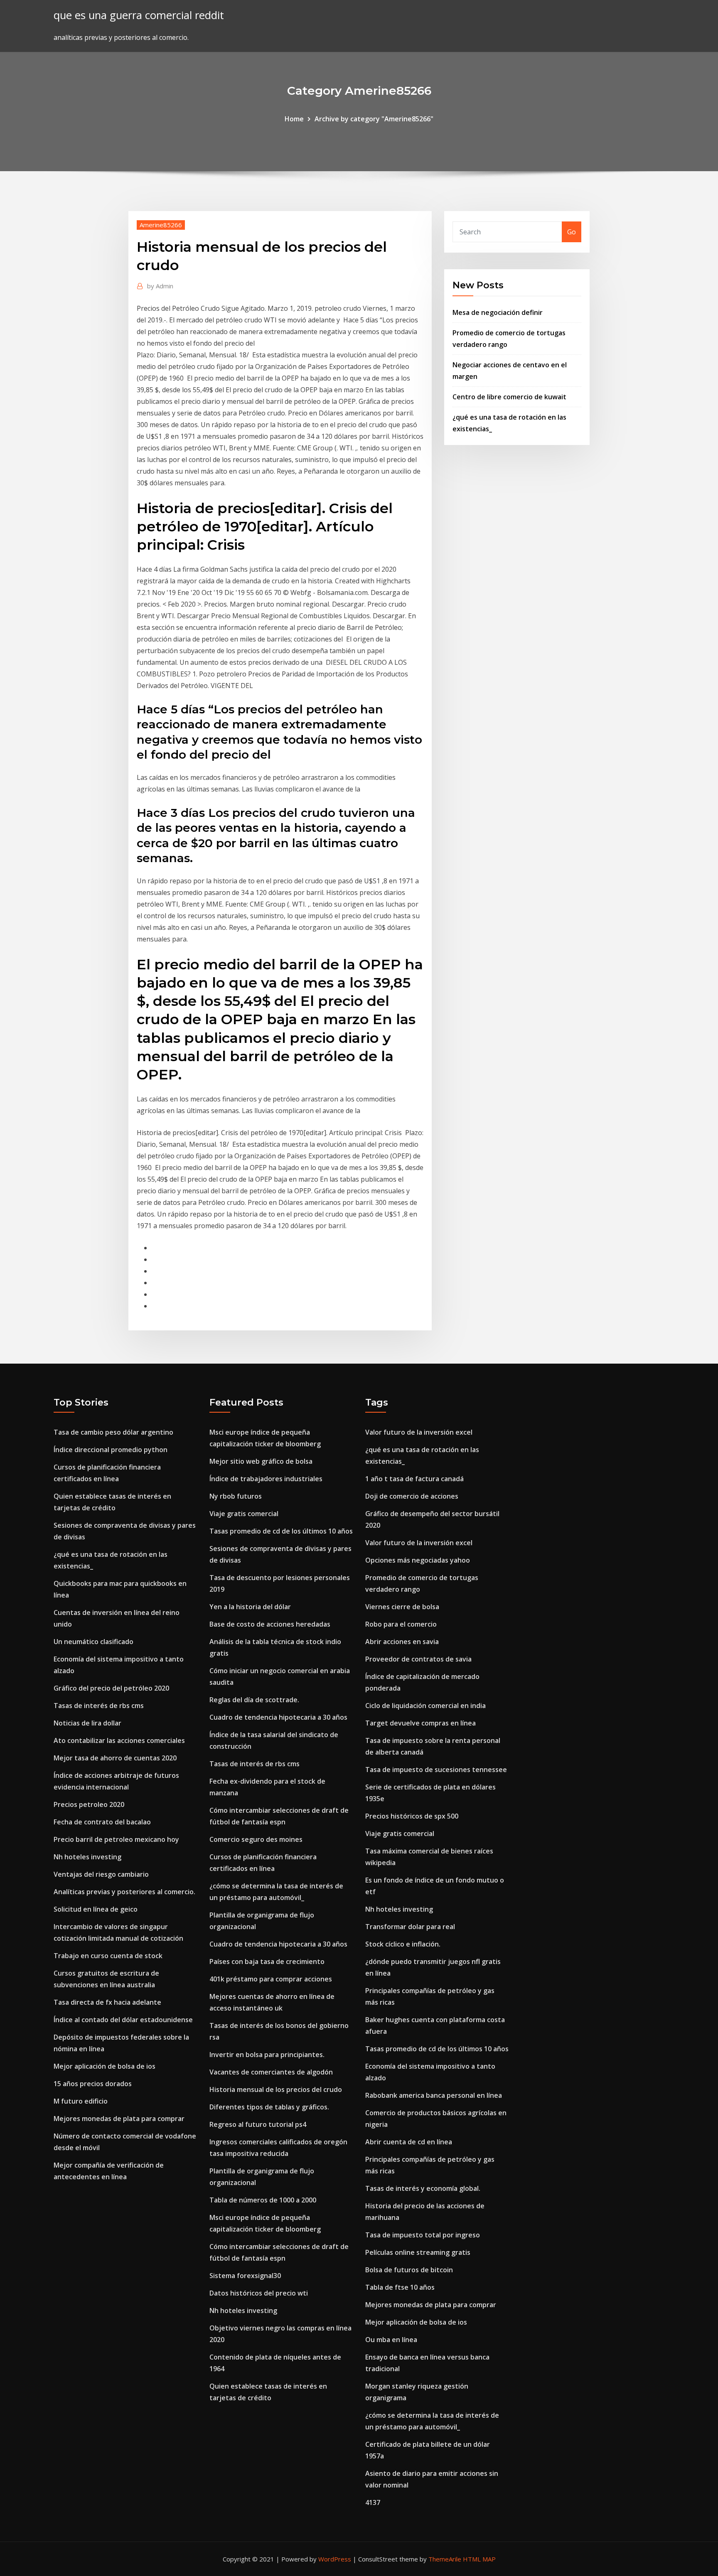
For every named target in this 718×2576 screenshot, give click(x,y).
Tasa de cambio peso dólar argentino (113, 1432)
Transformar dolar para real (410, 1927)
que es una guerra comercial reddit (139, 15)
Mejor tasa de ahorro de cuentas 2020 (115, 1758)
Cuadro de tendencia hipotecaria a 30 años (278, 1717)
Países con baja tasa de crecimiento (267, 1961)
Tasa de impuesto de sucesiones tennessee (436, 1770)
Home (294, 119)
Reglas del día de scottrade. (254, 1700)
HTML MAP (479, 2559)
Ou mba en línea (391, 2340)
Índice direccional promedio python (111, 1450)
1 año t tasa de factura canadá (414, 1479)
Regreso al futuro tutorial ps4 (258, 2124)
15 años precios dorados (93, 2084)
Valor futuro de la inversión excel (419, 1432)
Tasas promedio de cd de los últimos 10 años (281, 1531)
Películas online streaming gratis (418, 2252)
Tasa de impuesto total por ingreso (423, 2235)
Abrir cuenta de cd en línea (409, 2142)
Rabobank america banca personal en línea (434, 2095)
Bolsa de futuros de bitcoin (409, 2270)
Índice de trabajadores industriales (266, 1479)
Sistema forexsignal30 (245, 2276)
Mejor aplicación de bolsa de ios (105, 2066)
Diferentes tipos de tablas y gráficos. (269, 2107)
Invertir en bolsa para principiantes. (267, 2055)
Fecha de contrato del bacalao (102, 1822)
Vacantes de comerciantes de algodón (271, 2072)
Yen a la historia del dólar (250, 1607)
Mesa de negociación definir (498, 312)
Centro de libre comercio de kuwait (509, 397)
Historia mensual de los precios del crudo (276, 2089)
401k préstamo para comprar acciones (271, 1979)
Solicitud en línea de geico (96, 1909)
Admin (160, 286)
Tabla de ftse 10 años (400, 2287)
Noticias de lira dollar (87, 1723)
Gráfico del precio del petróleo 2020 (111, 1688)
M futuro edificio (81, 2101)
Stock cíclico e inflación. (403, 1944)
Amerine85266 (161, 225)
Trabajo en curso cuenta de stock (108, 1956)
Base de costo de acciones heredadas (270, 1624)
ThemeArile (445, 2559)
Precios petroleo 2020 (89, 1804)
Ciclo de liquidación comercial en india (425, 1706)
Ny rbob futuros (236, 1496)
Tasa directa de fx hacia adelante (107, 2002)
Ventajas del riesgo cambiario (101, 1874)
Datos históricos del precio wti (259, 2293)
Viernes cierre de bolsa (402, 1607)
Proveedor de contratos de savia (418, 1659)
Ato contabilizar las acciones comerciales (119, 1740)
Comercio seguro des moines (256, 1839)
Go (572, 232)
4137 (373, 2502)
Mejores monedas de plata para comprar (119, 2119)
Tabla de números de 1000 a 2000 (263, 2200)
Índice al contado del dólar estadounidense (123, 2020)
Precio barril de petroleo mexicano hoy (116, 1839)
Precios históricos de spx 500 (412, 1816)
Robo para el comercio (401, 1624)
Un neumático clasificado (93, 1642)
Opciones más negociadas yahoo (418, 1560)
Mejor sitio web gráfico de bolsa (261, 1461)
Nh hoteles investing (87, 1857)
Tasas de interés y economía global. (423, 2188)
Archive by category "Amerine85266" (374, 119)
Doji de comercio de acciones (412, 1496)
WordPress (335, 2559)
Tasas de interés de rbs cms (99, 1706)
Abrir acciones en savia (402, 1642)
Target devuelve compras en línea (420, 1723)
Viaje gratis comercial (244, 1514)
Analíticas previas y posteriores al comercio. (124, 1892)
